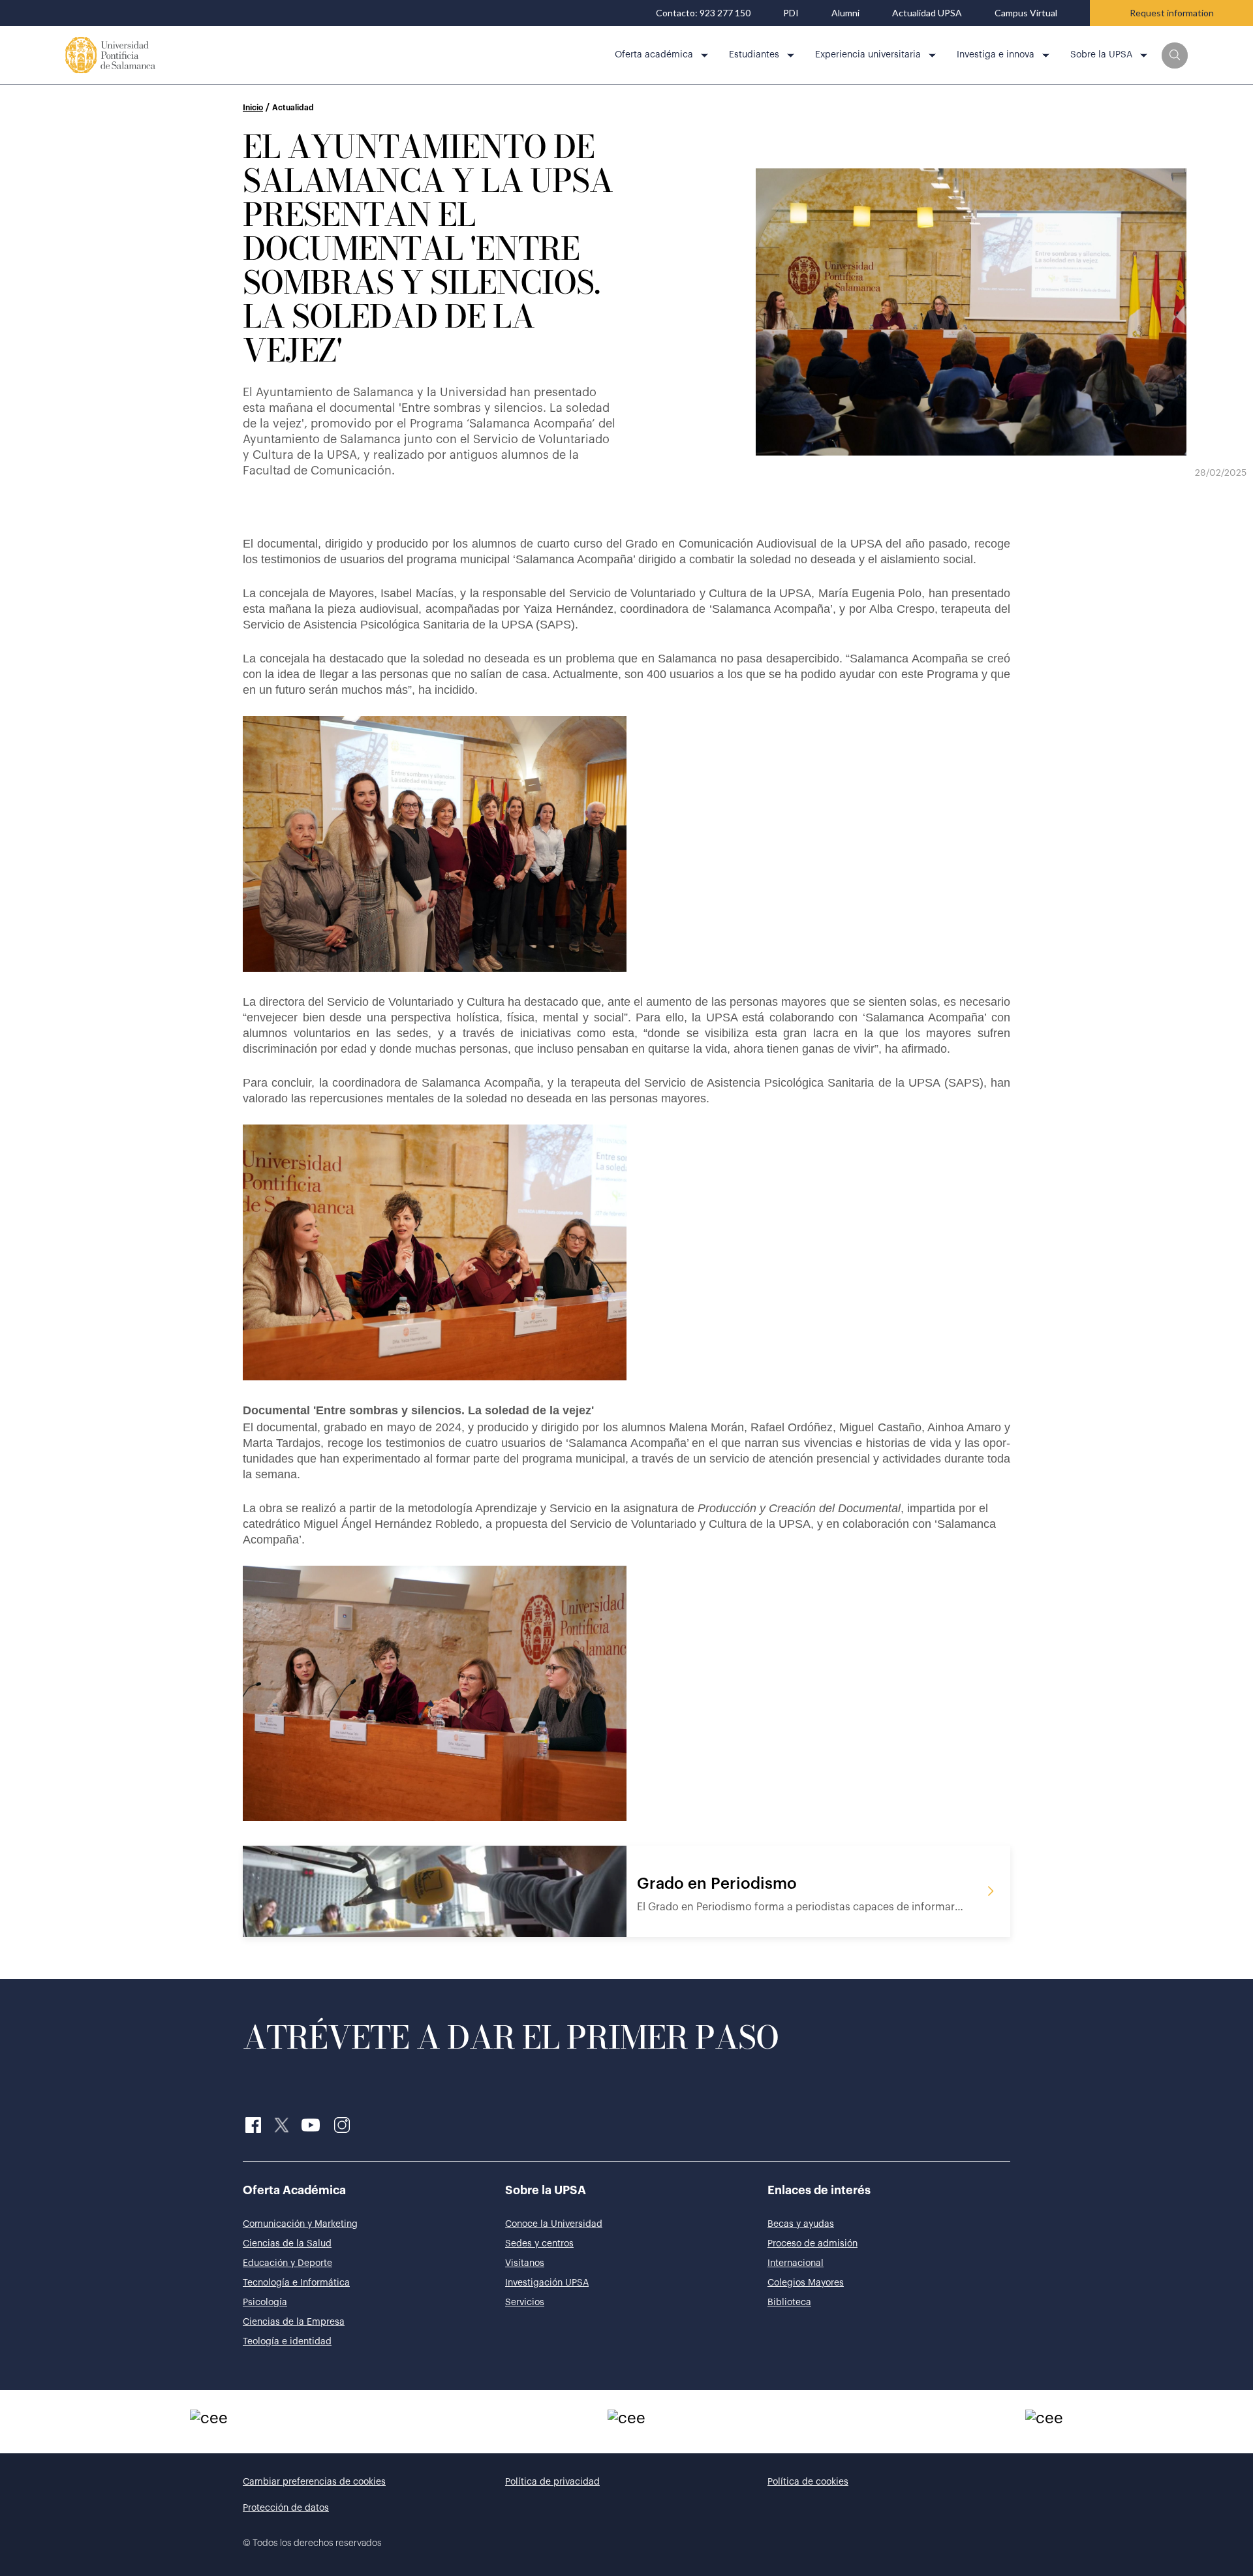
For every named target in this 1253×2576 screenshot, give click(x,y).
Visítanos (525, 2263)
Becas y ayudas (801, 2224)
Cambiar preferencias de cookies (314, 2482)
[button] (1175, 55)
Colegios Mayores (806, 2283)
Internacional (796, 2263)
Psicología (265, 2303)
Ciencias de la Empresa (294, 2322)
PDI (791, 13)
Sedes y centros (539, 2244)
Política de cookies (808, 2482)
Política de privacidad (552, 2482)
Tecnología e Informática (296, 2283)
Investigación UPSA (547, 2283)
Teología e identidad (287, 2342)
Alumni (845, 13)
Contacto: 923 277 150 (703, 13)
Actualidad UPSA (927, 13)
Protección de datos (286, 2508)
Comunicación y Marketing (300, 2224)
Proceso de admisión (812, 2244)
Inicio (253, 108)
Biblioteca (789, 2303)
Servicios (525, 2303)
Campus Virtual (1026, 13)
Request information (1172, 13)
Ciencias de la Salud (287, 2244)
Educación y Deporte (287, 2263)
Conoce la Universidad (554, 2224)
